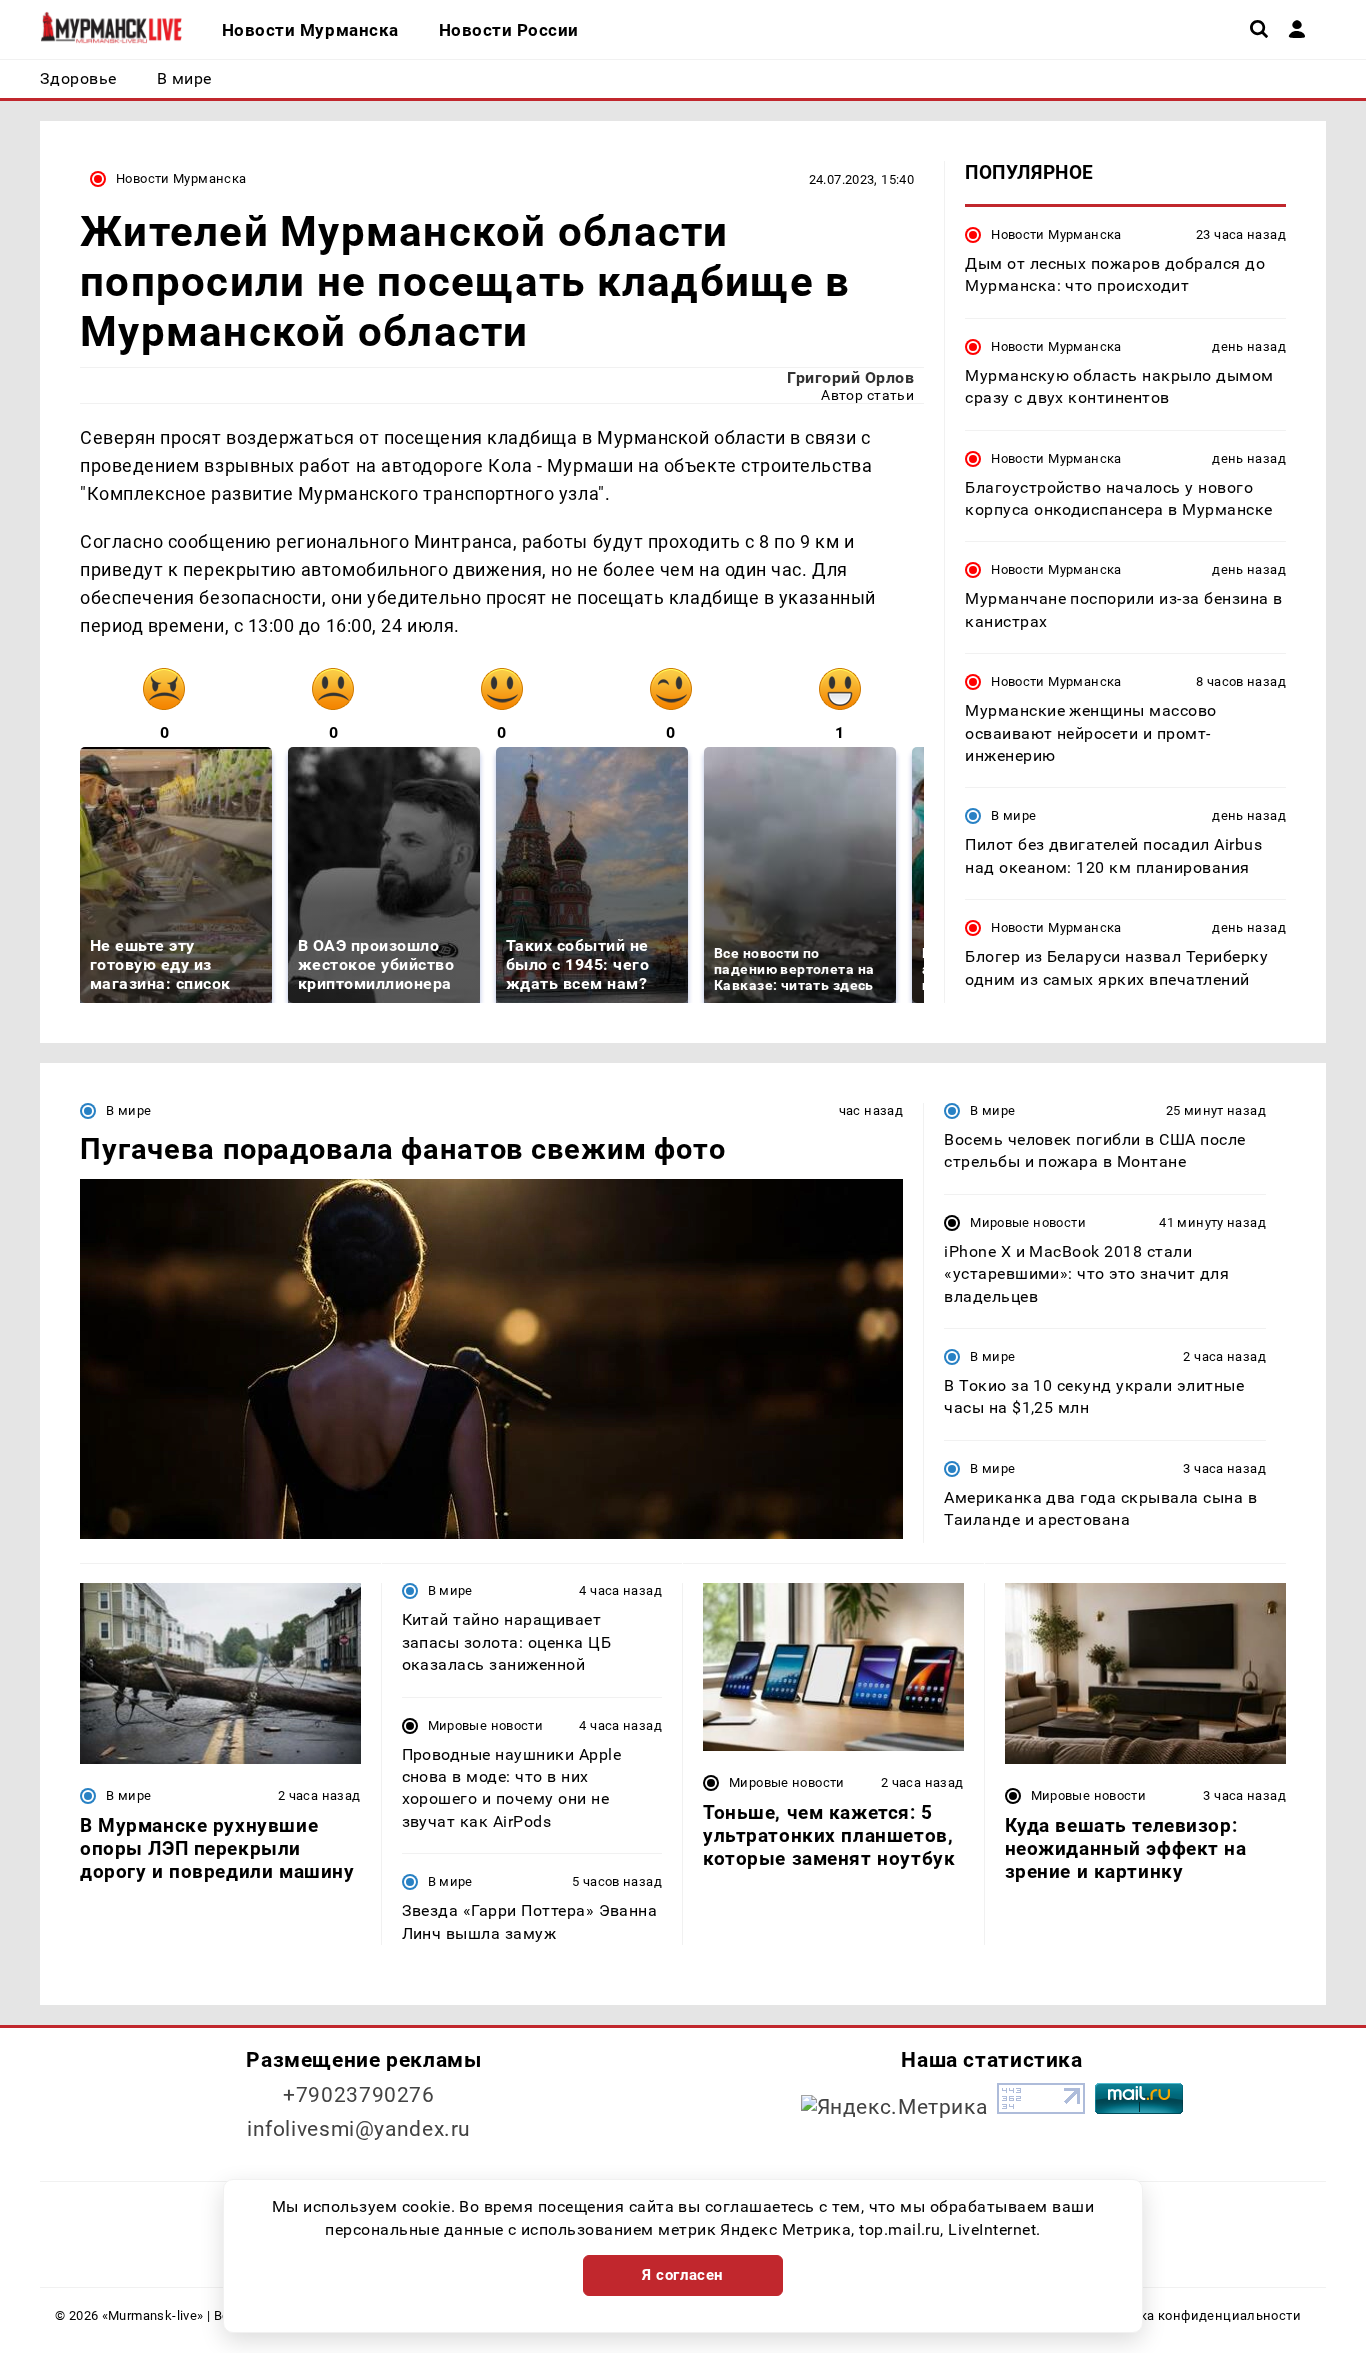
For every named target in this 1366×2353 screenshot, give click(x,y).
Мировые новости (1028, 1222)
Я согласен (683, 2275)
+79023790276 (359, 2095)
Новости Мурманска (181, 178)
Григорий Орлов (850, 377)
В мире (1013, 816)
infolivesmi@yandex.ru (359, 2129)
